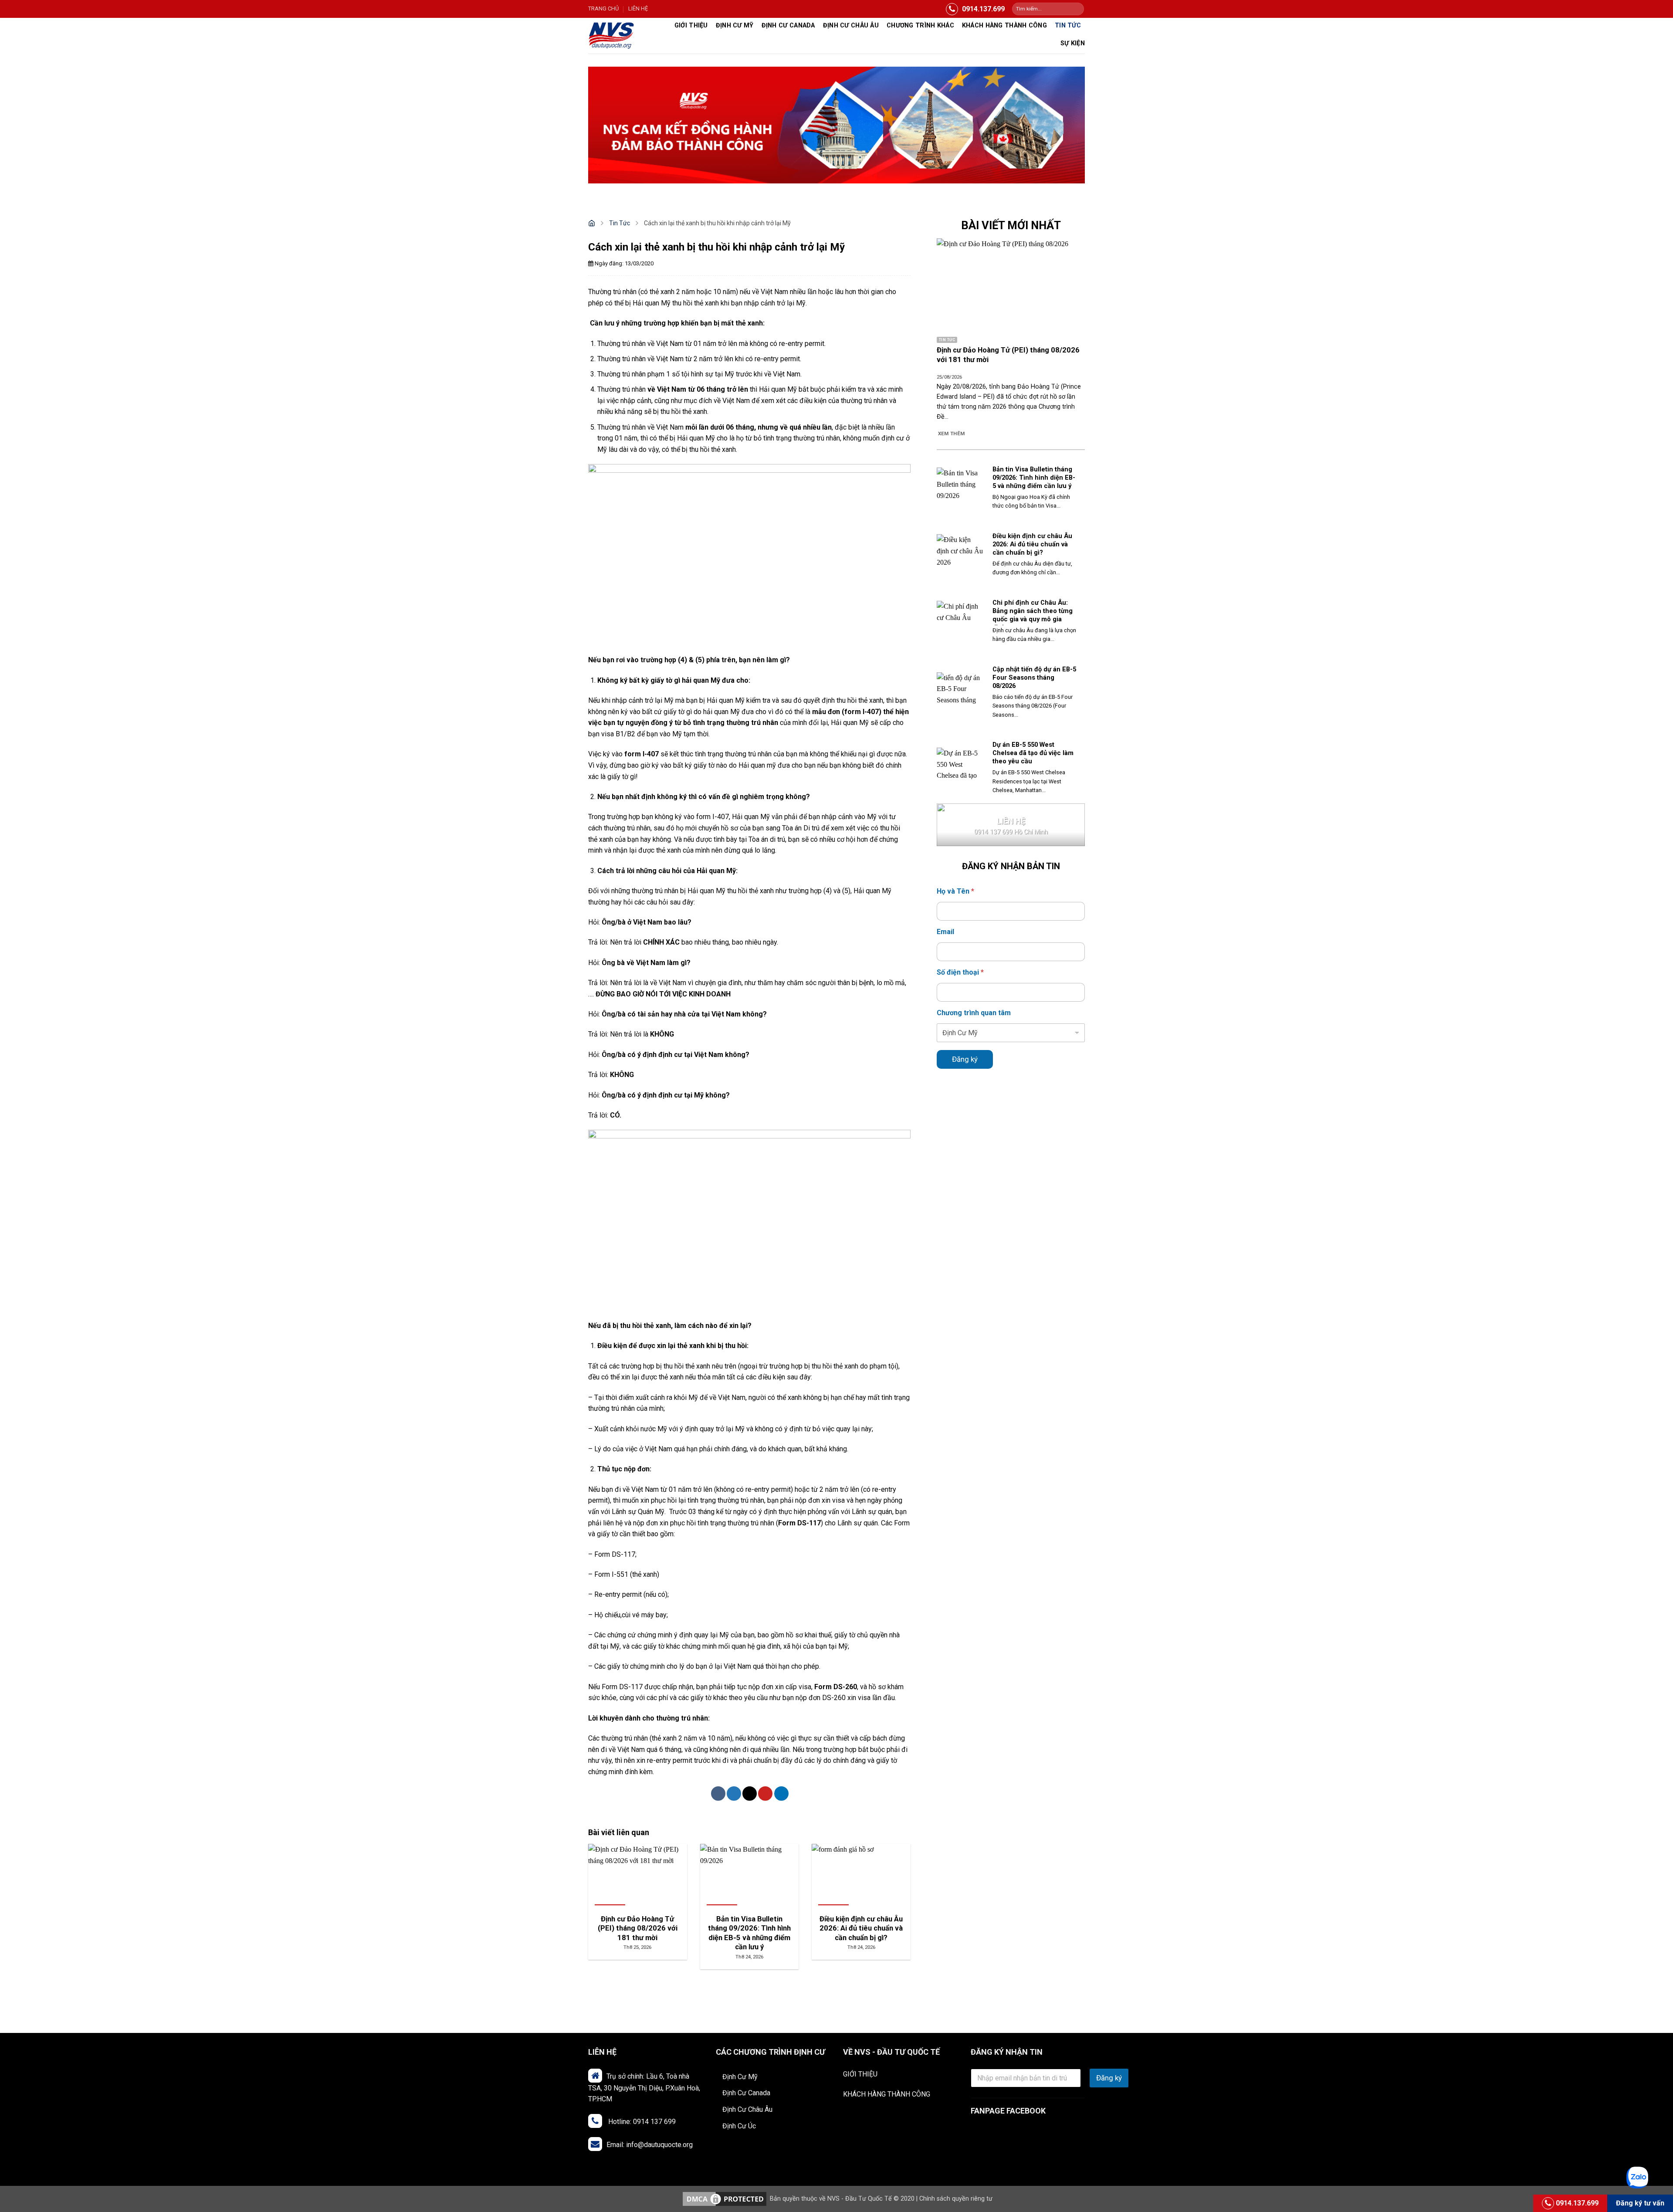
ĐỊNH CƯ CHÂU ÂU (851, 25)
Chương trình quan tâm (974, 1013)
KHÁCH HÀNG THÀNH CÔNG (887, 2094)
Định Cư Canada (788, 25)
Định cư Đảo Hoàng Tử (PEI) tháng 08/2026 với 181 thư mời (1008, 355)
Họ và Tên (955, 891)
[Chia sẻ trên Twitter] (734, 1794)
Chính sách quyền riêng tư (956, 2199)
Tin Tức (1068, 25)
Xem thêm (952, 434)
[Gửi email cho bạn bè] (750, 1794)
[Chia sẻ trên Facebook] (718, 1794)
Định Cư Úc (739, 2126)
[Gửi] (1077, 9)
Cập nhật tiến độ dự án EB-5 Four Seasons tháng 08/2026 (1034, 677)
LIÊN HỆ (638, 8)
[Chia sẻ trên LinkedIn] (781, 1794)
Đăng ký (965, 1059)
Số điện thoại (960, 972)
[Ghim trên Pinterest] (765, 1794)
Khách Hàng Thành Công (1004, 25)
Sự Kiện (1073, 43)
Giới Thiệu (691, 25)
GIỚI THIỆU (860, 2074)
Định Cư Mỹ (735, 25)
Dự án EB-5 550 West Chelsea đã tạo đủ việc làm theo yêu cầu (1033, 753)
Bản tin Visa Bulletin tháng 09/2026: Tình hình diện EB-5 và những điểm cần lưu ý (1034, 478)
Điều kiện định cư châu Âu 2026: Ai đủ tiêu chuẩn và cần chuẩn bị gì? (1032, 544)
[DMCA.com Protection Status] (725, 2199)
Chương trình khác (920, 25)
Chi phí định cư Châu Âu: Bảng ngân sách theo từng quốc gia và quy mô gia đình (1033, 615)
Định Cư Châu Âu (747, 2109)
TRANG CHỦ (603, 8)
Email (945, 932)
